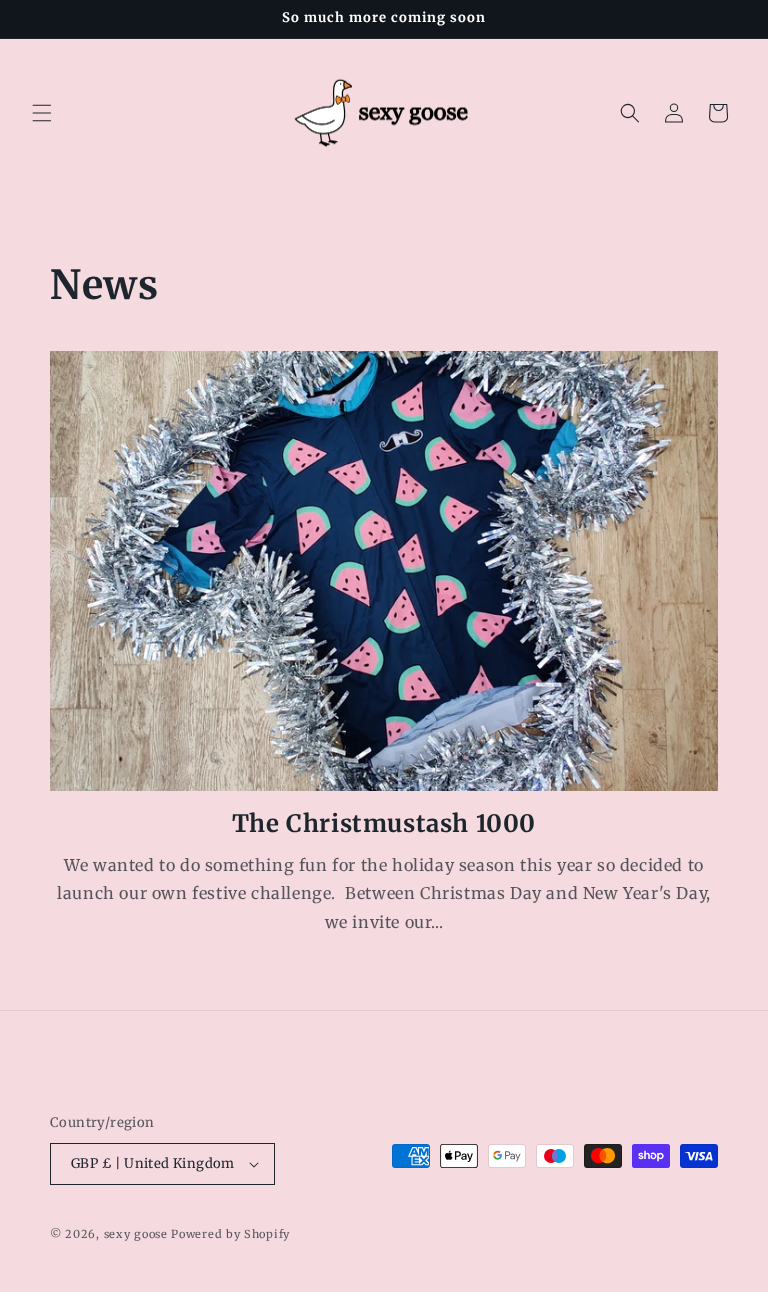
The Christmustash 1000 (384, 823)
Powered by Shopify (230, 1234)
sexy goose (136, 1234)
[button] (42, 113)
